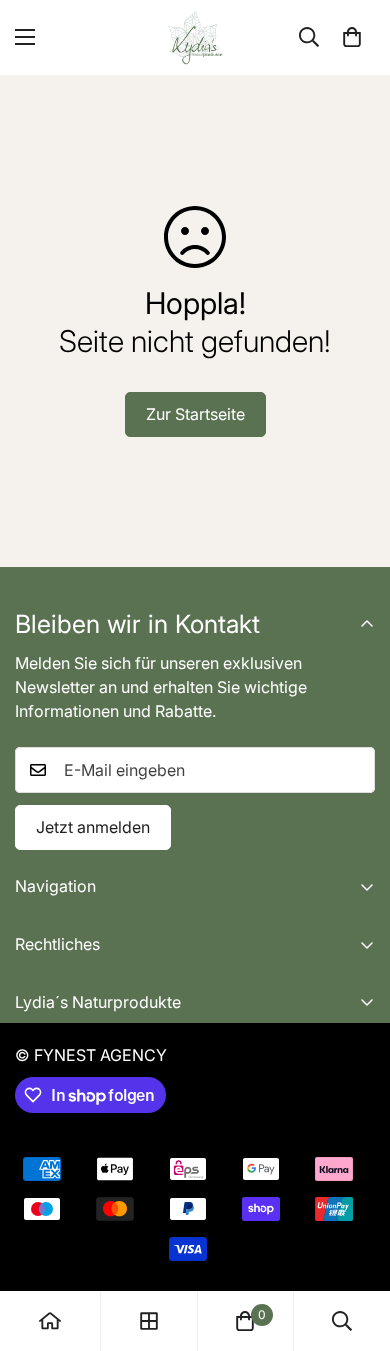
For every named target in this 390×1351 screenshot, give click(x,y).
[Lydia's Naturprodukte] (195, 37)
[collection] (149, 1321)
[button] (352, 37)
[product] (50, 1321)
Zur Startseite (195, 414)
